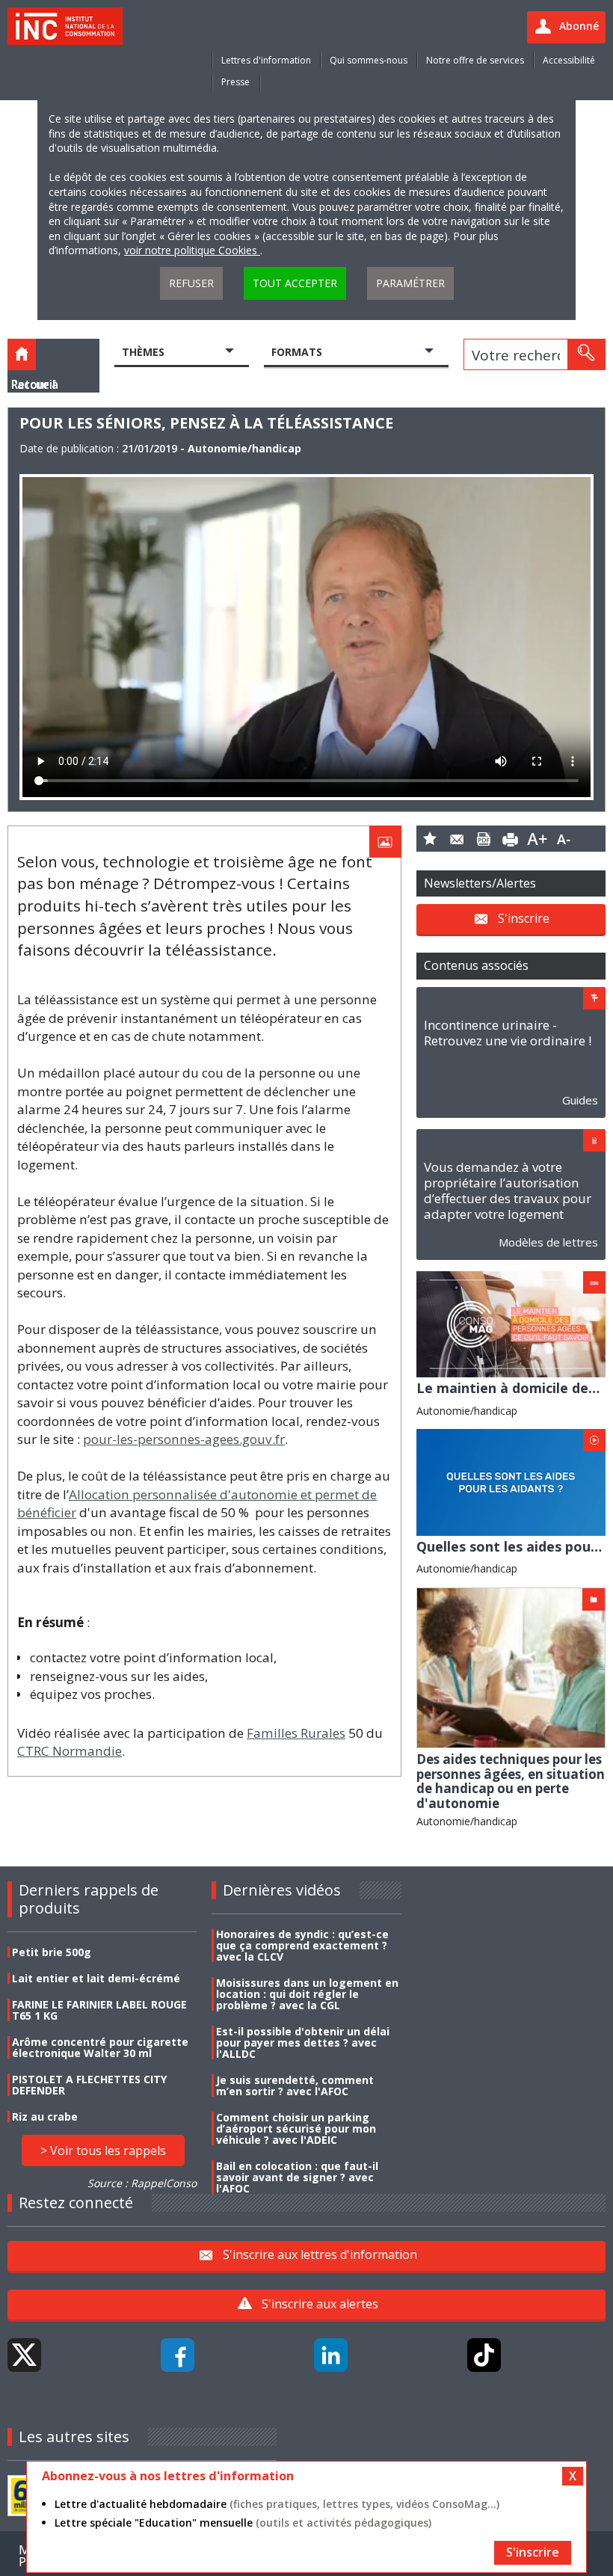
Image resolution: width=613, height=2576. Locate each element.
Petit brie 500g (52, 1952)
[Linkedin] (331, 2355)
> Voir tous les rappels (103, 2151)
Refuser (191, 283)
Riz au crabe (45, 2117)
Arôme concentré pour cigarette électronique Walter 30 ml (100, 2047)
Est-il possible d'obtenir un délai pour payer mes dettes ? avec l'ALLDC (303, 2042)
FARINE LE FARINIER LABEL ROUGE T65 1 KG (99, 2010)
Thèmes (143, 352)
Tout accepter (295, 283)
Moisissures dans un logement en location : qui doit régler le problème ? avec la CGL (307, 1994)
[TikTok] (484, 2355)
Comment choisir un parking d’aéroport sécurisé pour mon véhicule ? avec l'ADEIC (296, 2128)
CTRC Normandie (70, 1751)
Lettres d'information (266, 60)
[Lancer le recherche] (586, 354)
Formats (297, 352)
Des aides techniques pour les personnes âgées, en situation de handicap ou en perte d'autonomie (511, 1781)
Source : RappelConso (142, 2183)
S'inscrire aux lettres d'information (320, 2254)
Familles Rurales (296, 1733)
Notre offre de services (475, 60)
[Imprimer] (511, 839)
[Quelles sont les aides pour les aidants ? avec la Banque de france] (511, 1481)
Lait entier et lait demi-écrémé (96, 1978)
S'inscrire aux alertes (320, 2304)
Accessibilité (569, 60)
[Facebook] (178, 2355)
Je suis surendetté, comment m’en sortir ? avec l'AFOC (295, 2085)
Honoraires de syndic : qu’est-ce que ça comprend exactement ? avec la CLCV (302, 1945)
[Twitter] (24, 2355)
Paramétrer (410, 283)
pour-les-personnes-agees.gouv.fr (184, 1439)
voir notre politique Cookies (192, 250)
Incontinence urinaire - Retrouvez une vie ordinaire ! (508, 1033)
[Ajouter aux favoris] (430, 839)
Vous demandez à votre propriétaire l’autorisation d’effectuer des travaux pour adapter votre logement (508, 1190)
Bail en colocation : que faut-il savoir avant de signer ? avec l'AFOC (297, 2177)
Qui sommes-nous (369, 60)
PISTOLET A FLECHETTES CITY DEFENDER (89, 2085)
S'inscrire (524, 917)
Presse (235, 82)
